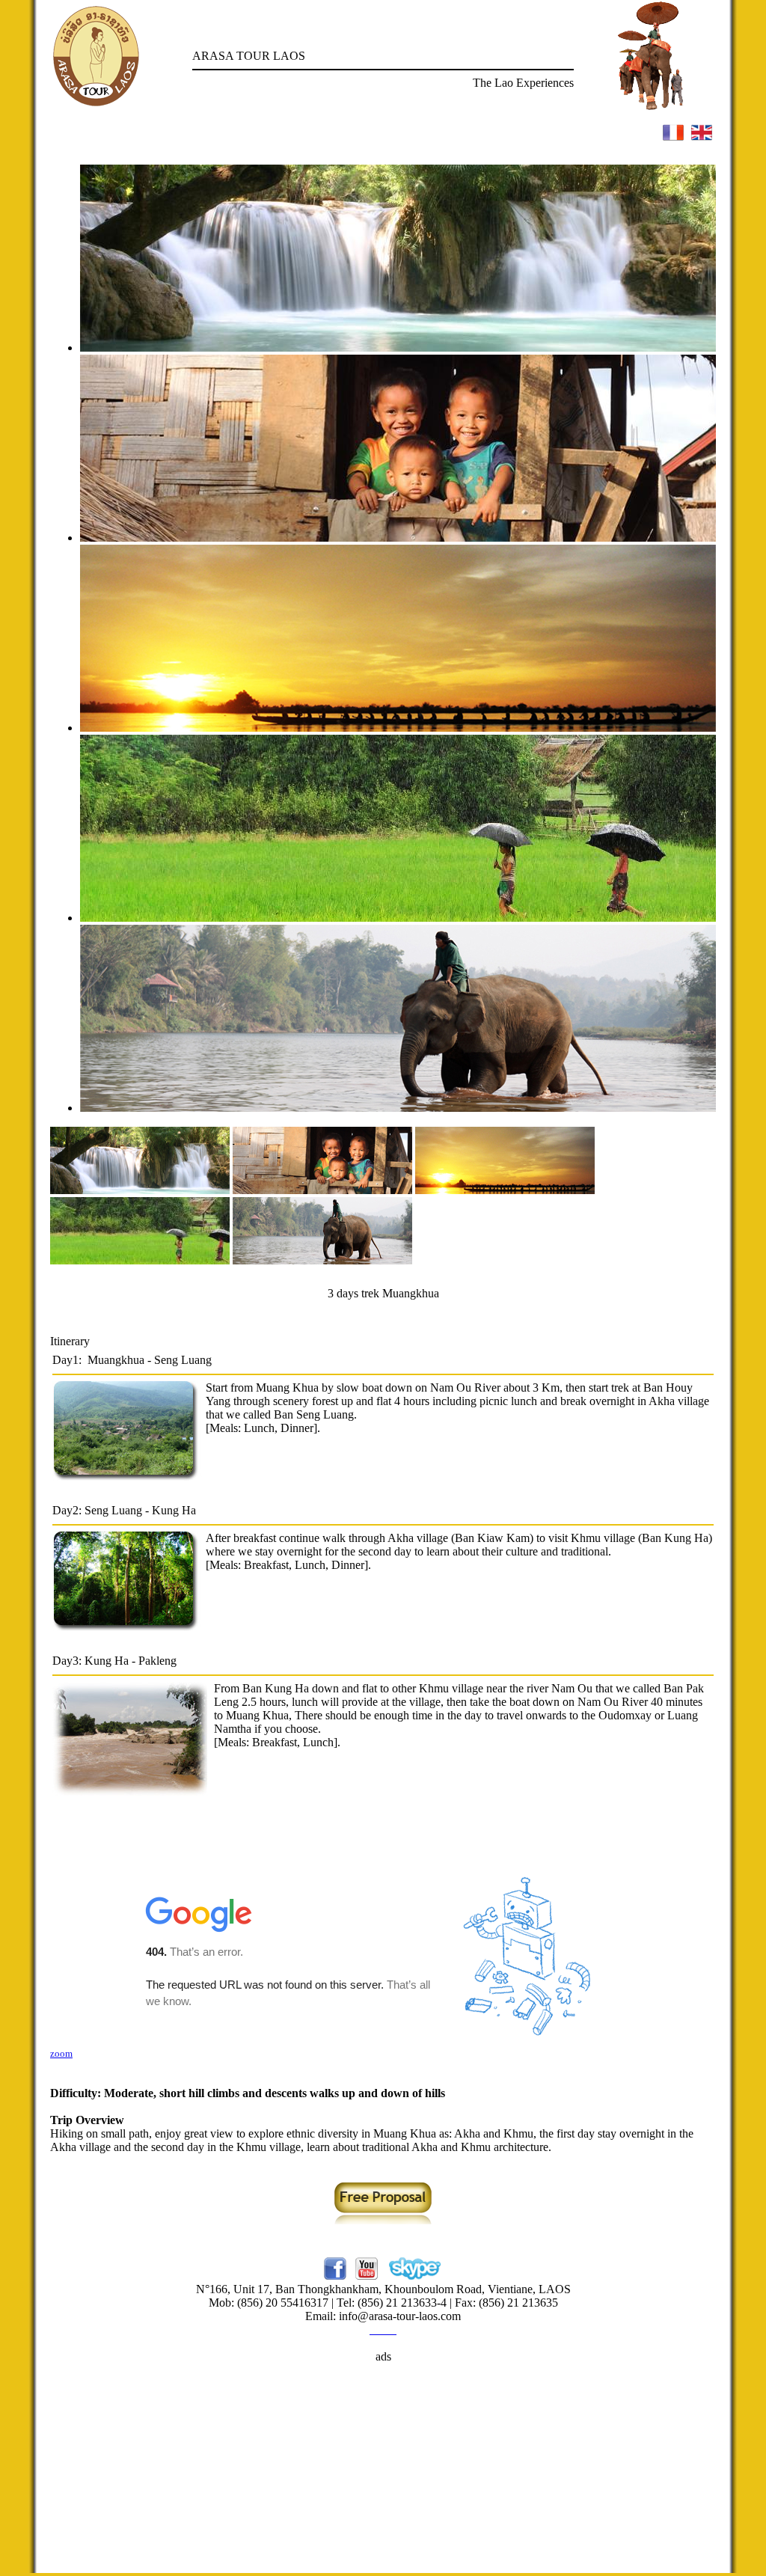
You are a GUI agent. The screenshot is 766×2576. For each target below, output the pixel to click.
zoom (61, 2053)
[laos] (140, 1190)
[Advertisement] (383, 2468)
